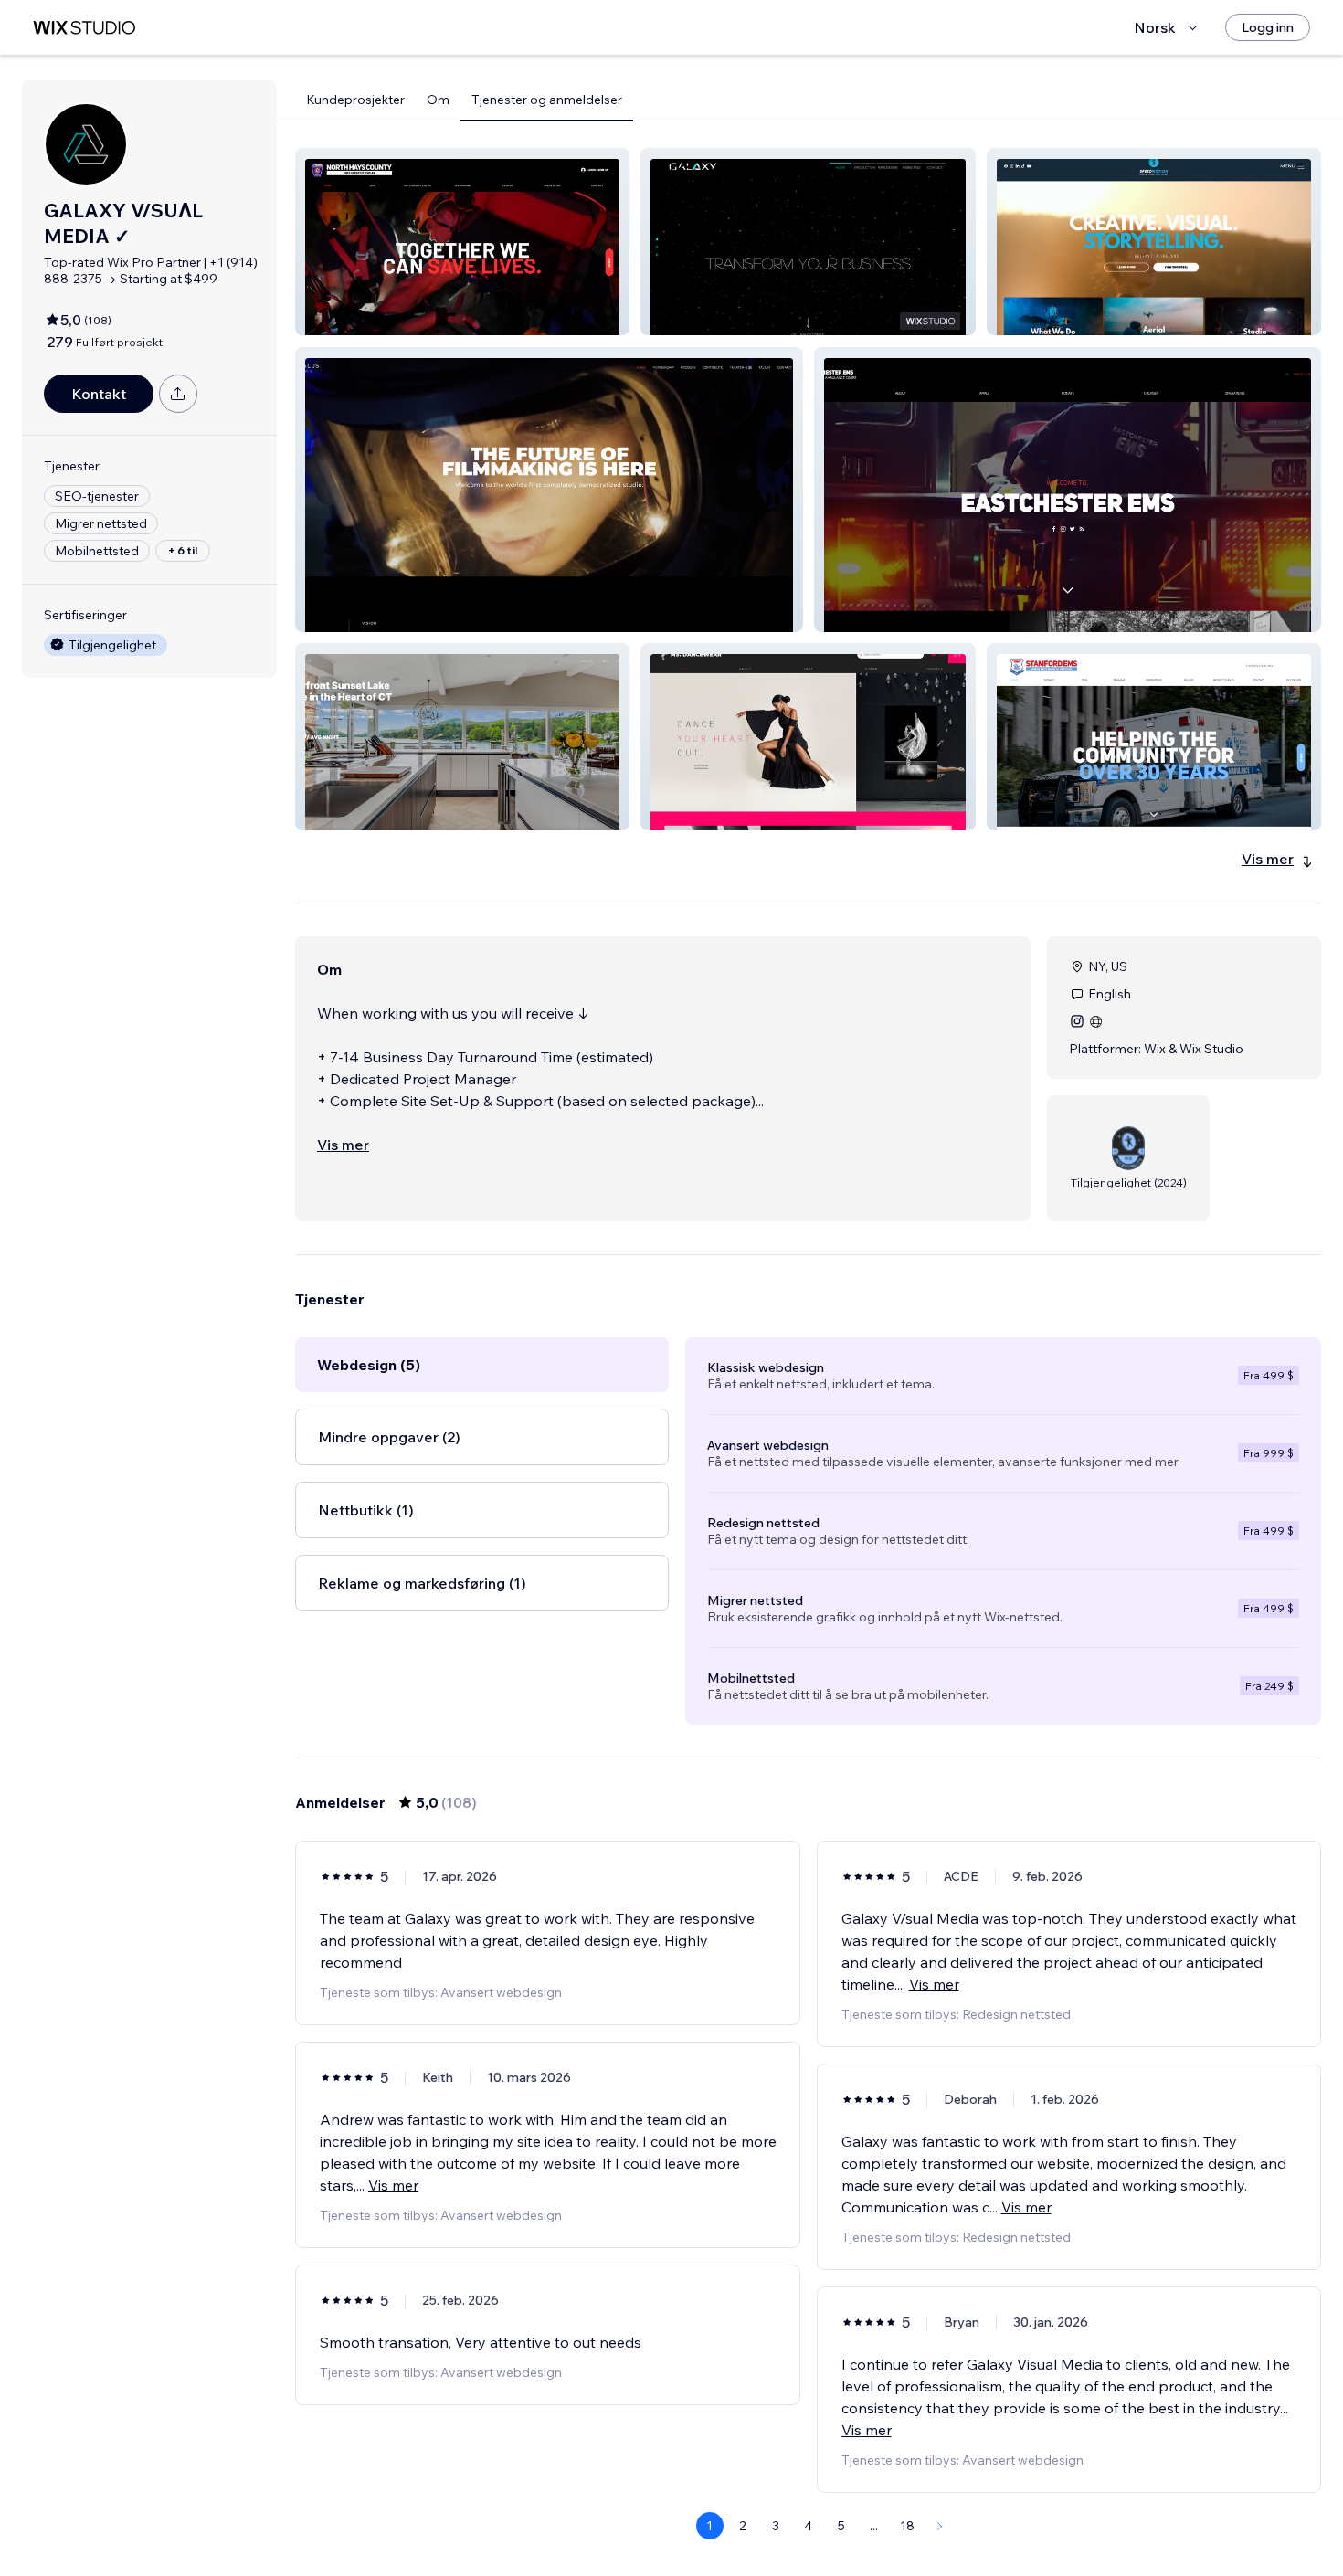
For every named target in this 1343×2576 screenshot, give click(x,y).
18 (907, 2526)
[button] (462, 242)
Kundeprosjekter (355, 100)
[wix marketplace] (84, 28)
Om (438, 100)
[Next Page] (940, 2526)
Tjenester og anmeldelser (547, 100)
